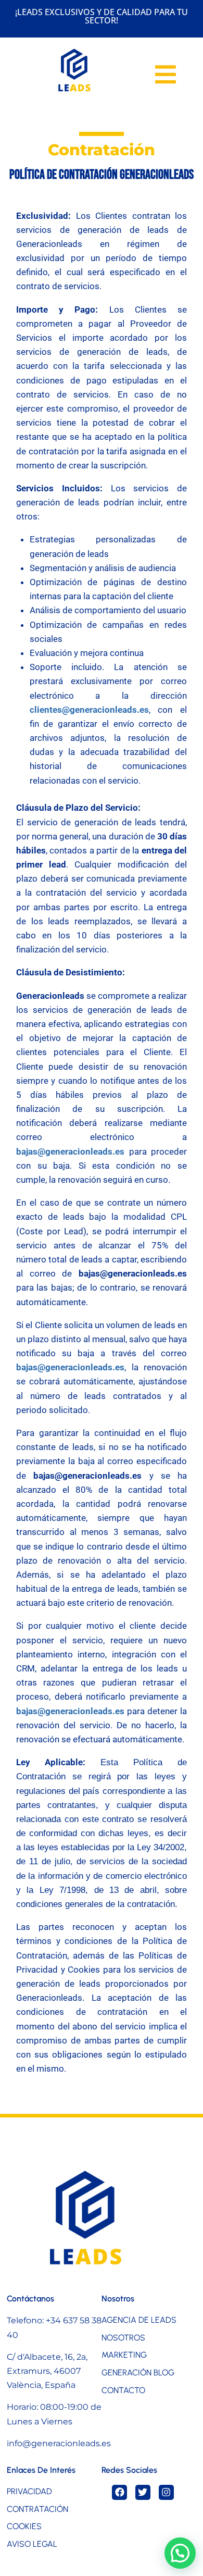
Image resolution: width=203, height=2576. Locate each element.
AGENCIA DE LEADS (139, 2320)
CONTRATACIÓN (37, 2509)
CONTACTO (123, 2390)
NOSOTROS (123, 2338)
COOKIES (24, 2526)
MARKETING (124, 2355)
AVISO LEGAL (32, 2544)
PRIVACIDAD (29, 2491)
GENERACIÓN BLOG (138, 2373)
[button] (180, 2553)
